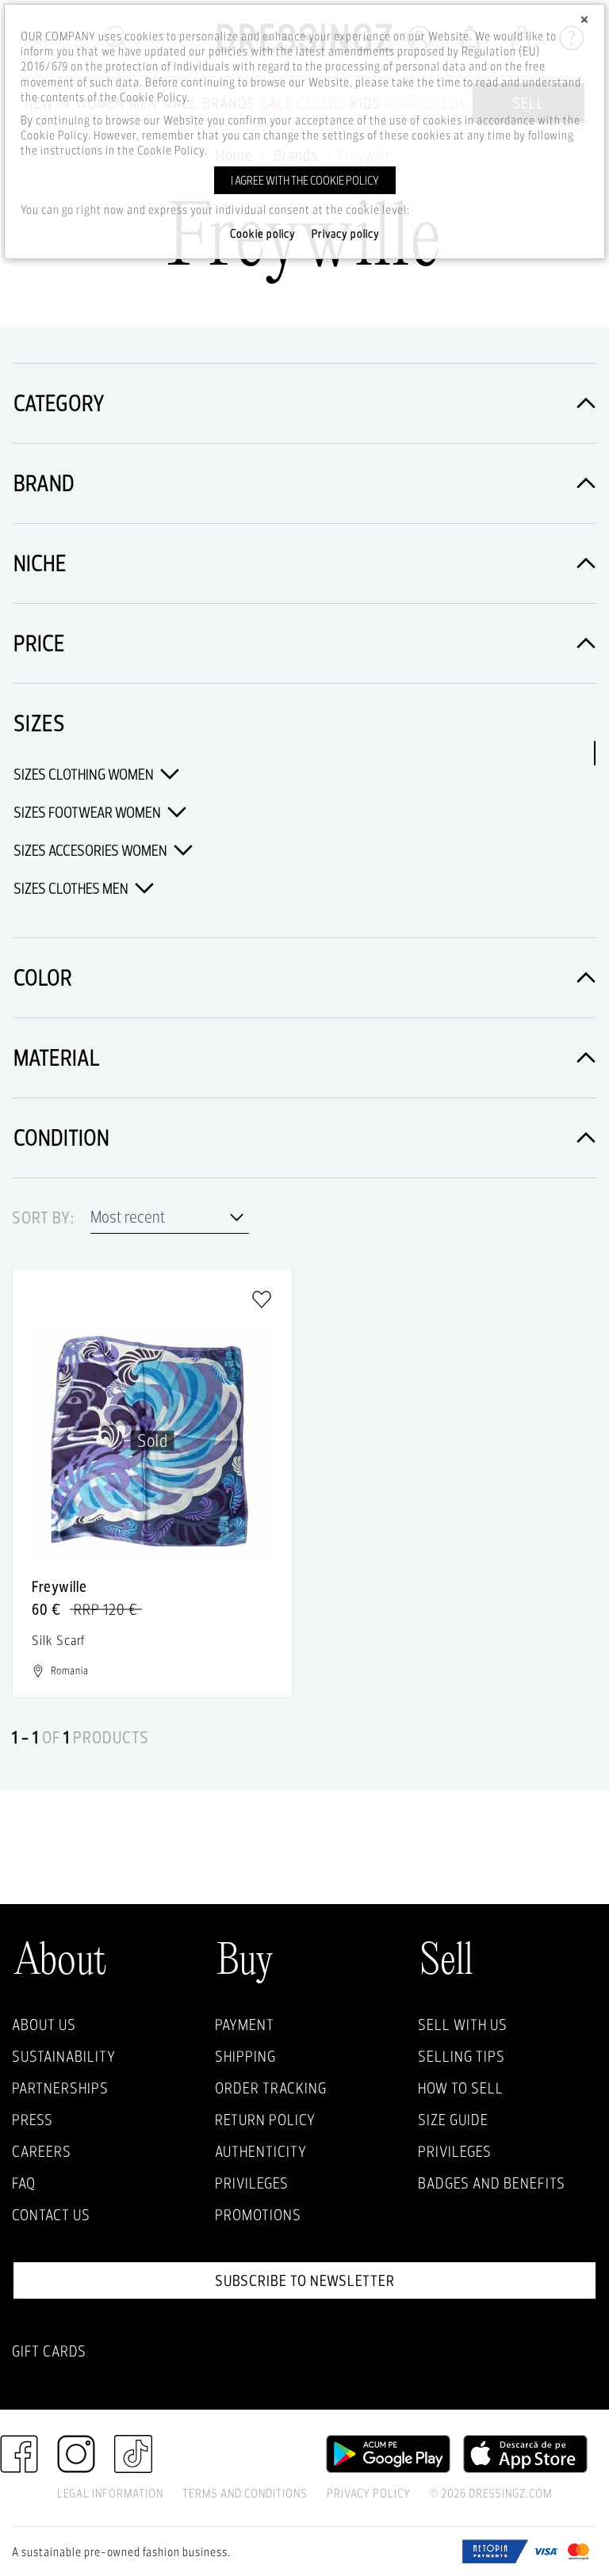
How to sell (461, 2088)
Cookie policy (263, 234)
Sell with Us (463, 2025)
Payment (245, 2025)
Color (43, 977)
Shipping (245, 2056)
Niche (40, 563)
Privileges (252, 2183)
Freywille (59, 1586)
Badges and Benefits (492, 2183)
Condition (61, 1137)
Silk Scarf (59, 1640)
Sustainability (64, 2056)
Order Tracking (271, 2088)
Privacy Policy (369, 2493)
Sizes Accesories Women (92, 850)
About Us (44, 2025)
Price (39, 643)
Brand (44, 483)
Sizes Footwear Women (88, 812)
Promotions (258, 2215)
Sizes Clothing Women (85, 774)
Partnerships (60, 2088)
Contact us (51, 2215)
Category (59, 403)
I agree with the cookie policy (305, 180)
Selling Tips (462, 2056)
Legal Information (110, 2493)
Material (57, 1057)
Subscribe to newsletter (305, 2280)
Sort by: (43, 1218)
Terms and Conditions (245, 2493)
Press (33, 2120)
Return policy (265, 2120)
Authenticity (261, 2151)
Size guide (453, 2120)
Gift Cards (49, 2351)
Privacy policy (346, 234)
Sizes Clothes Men (72, 888)
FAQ (24, 2183)
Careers (42, 2151)
